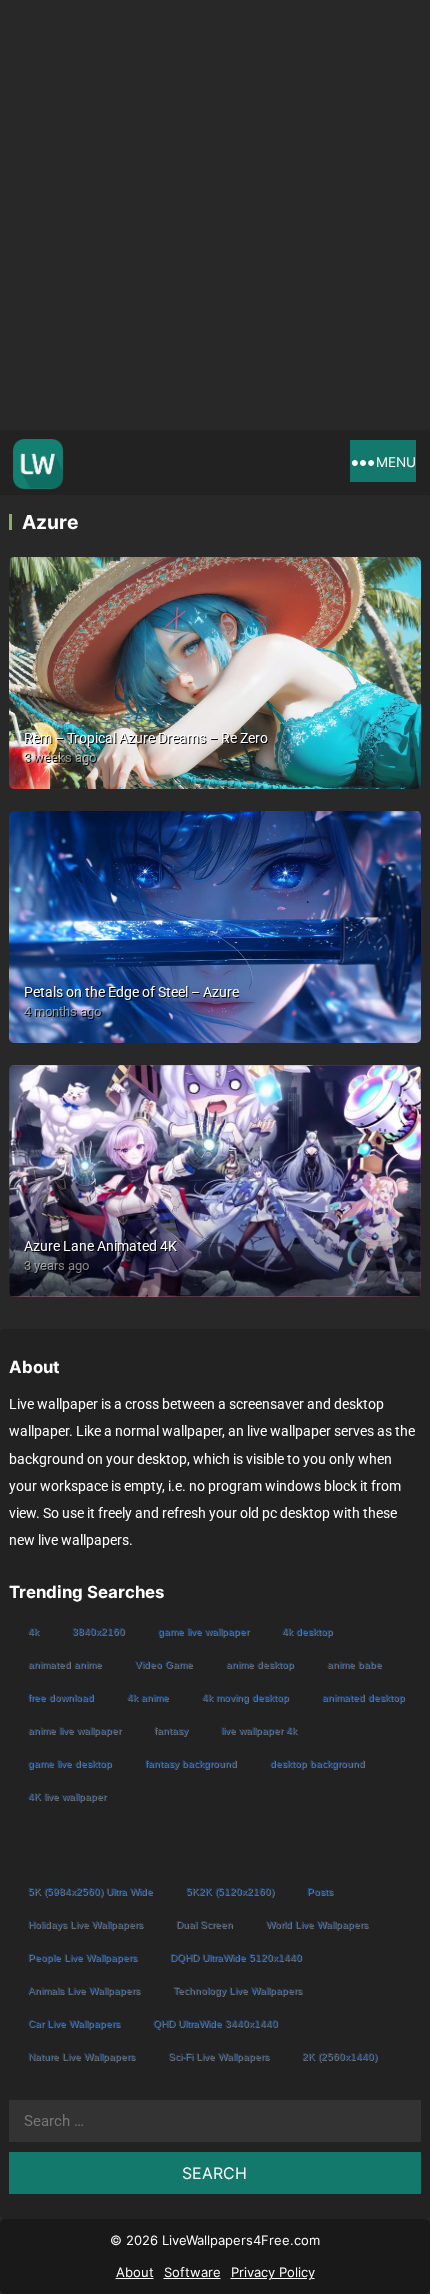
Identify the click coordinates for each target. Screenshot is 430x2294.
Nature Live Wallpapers (81, 2056)
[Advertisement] (215, 215)
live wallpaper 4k (259, 1730)
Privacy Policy (273, 2272)
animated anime (65, 1664)
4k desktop (307, 1631)
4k (33, 1631)
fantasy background (191, 1763)
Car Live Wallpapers (74, 2023)
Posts (320, 1891)
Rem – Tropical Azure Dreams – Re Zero (146, 738)
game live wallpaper (203, 1631)
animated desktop (363, 1697)
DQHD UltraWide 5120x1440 (236, 1957)
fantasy (171, 1730)
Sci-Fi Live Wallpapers (218, 2056)
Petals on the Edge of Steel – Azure (131, 992)
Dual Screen (204, 1924)
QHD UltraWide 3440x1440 (215, 2023)
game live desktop (70, 1763)
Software (192, 2272)
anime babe (354, 1664)
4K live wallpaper (67, 1796)
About (135, 2272)
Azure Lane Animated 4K (100, 1246)
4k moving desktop (245, 1697)
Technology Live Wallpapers (237, 1990)
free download (61, 1697)
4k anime (148, 1697)
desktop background (317, 1763)
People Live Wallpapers (82, 1957)
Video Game (164, 1664)
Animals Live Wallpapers (84, 1990)
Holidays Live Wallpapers (85, 1924)
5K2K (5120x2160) (230, 1891)
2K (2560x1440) (339, 2056)
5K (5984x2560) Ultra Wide (90, 1891)
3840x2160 (98, 1631)
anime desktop (260, 1664)
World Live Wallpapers (317, 1924)
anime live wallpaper (74, 1730)
